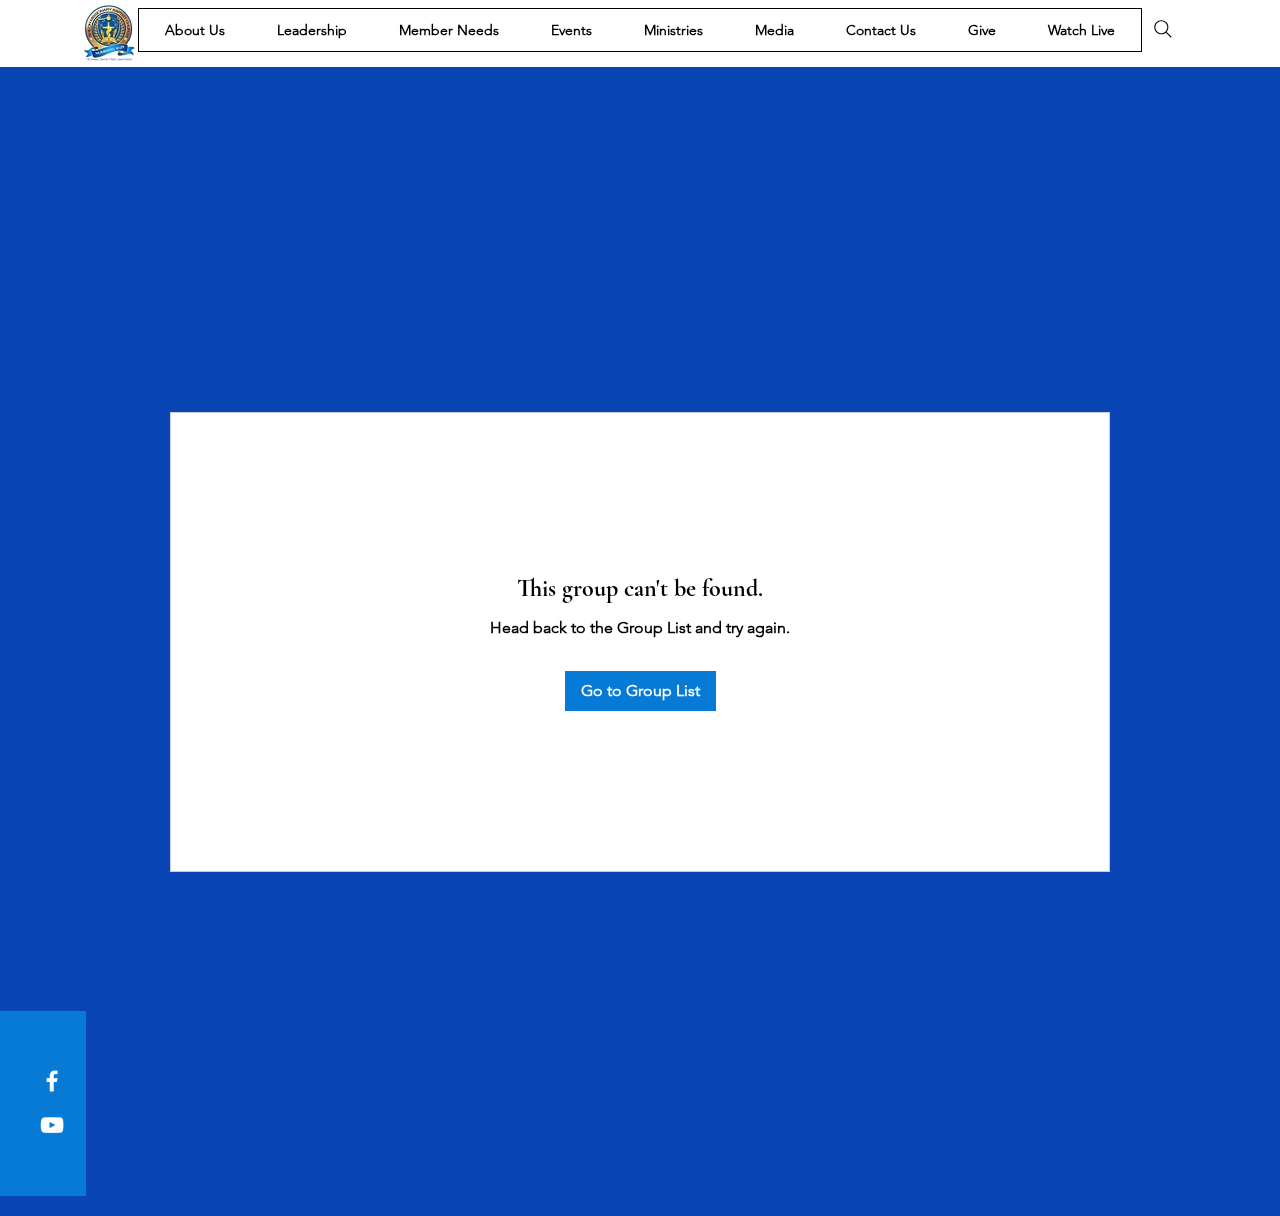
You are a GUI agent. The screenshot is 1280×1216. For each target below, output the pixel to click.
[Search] (1163, 29)
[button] (195, 30)
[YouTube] (52, 1125)
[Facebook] (52, 1081)
